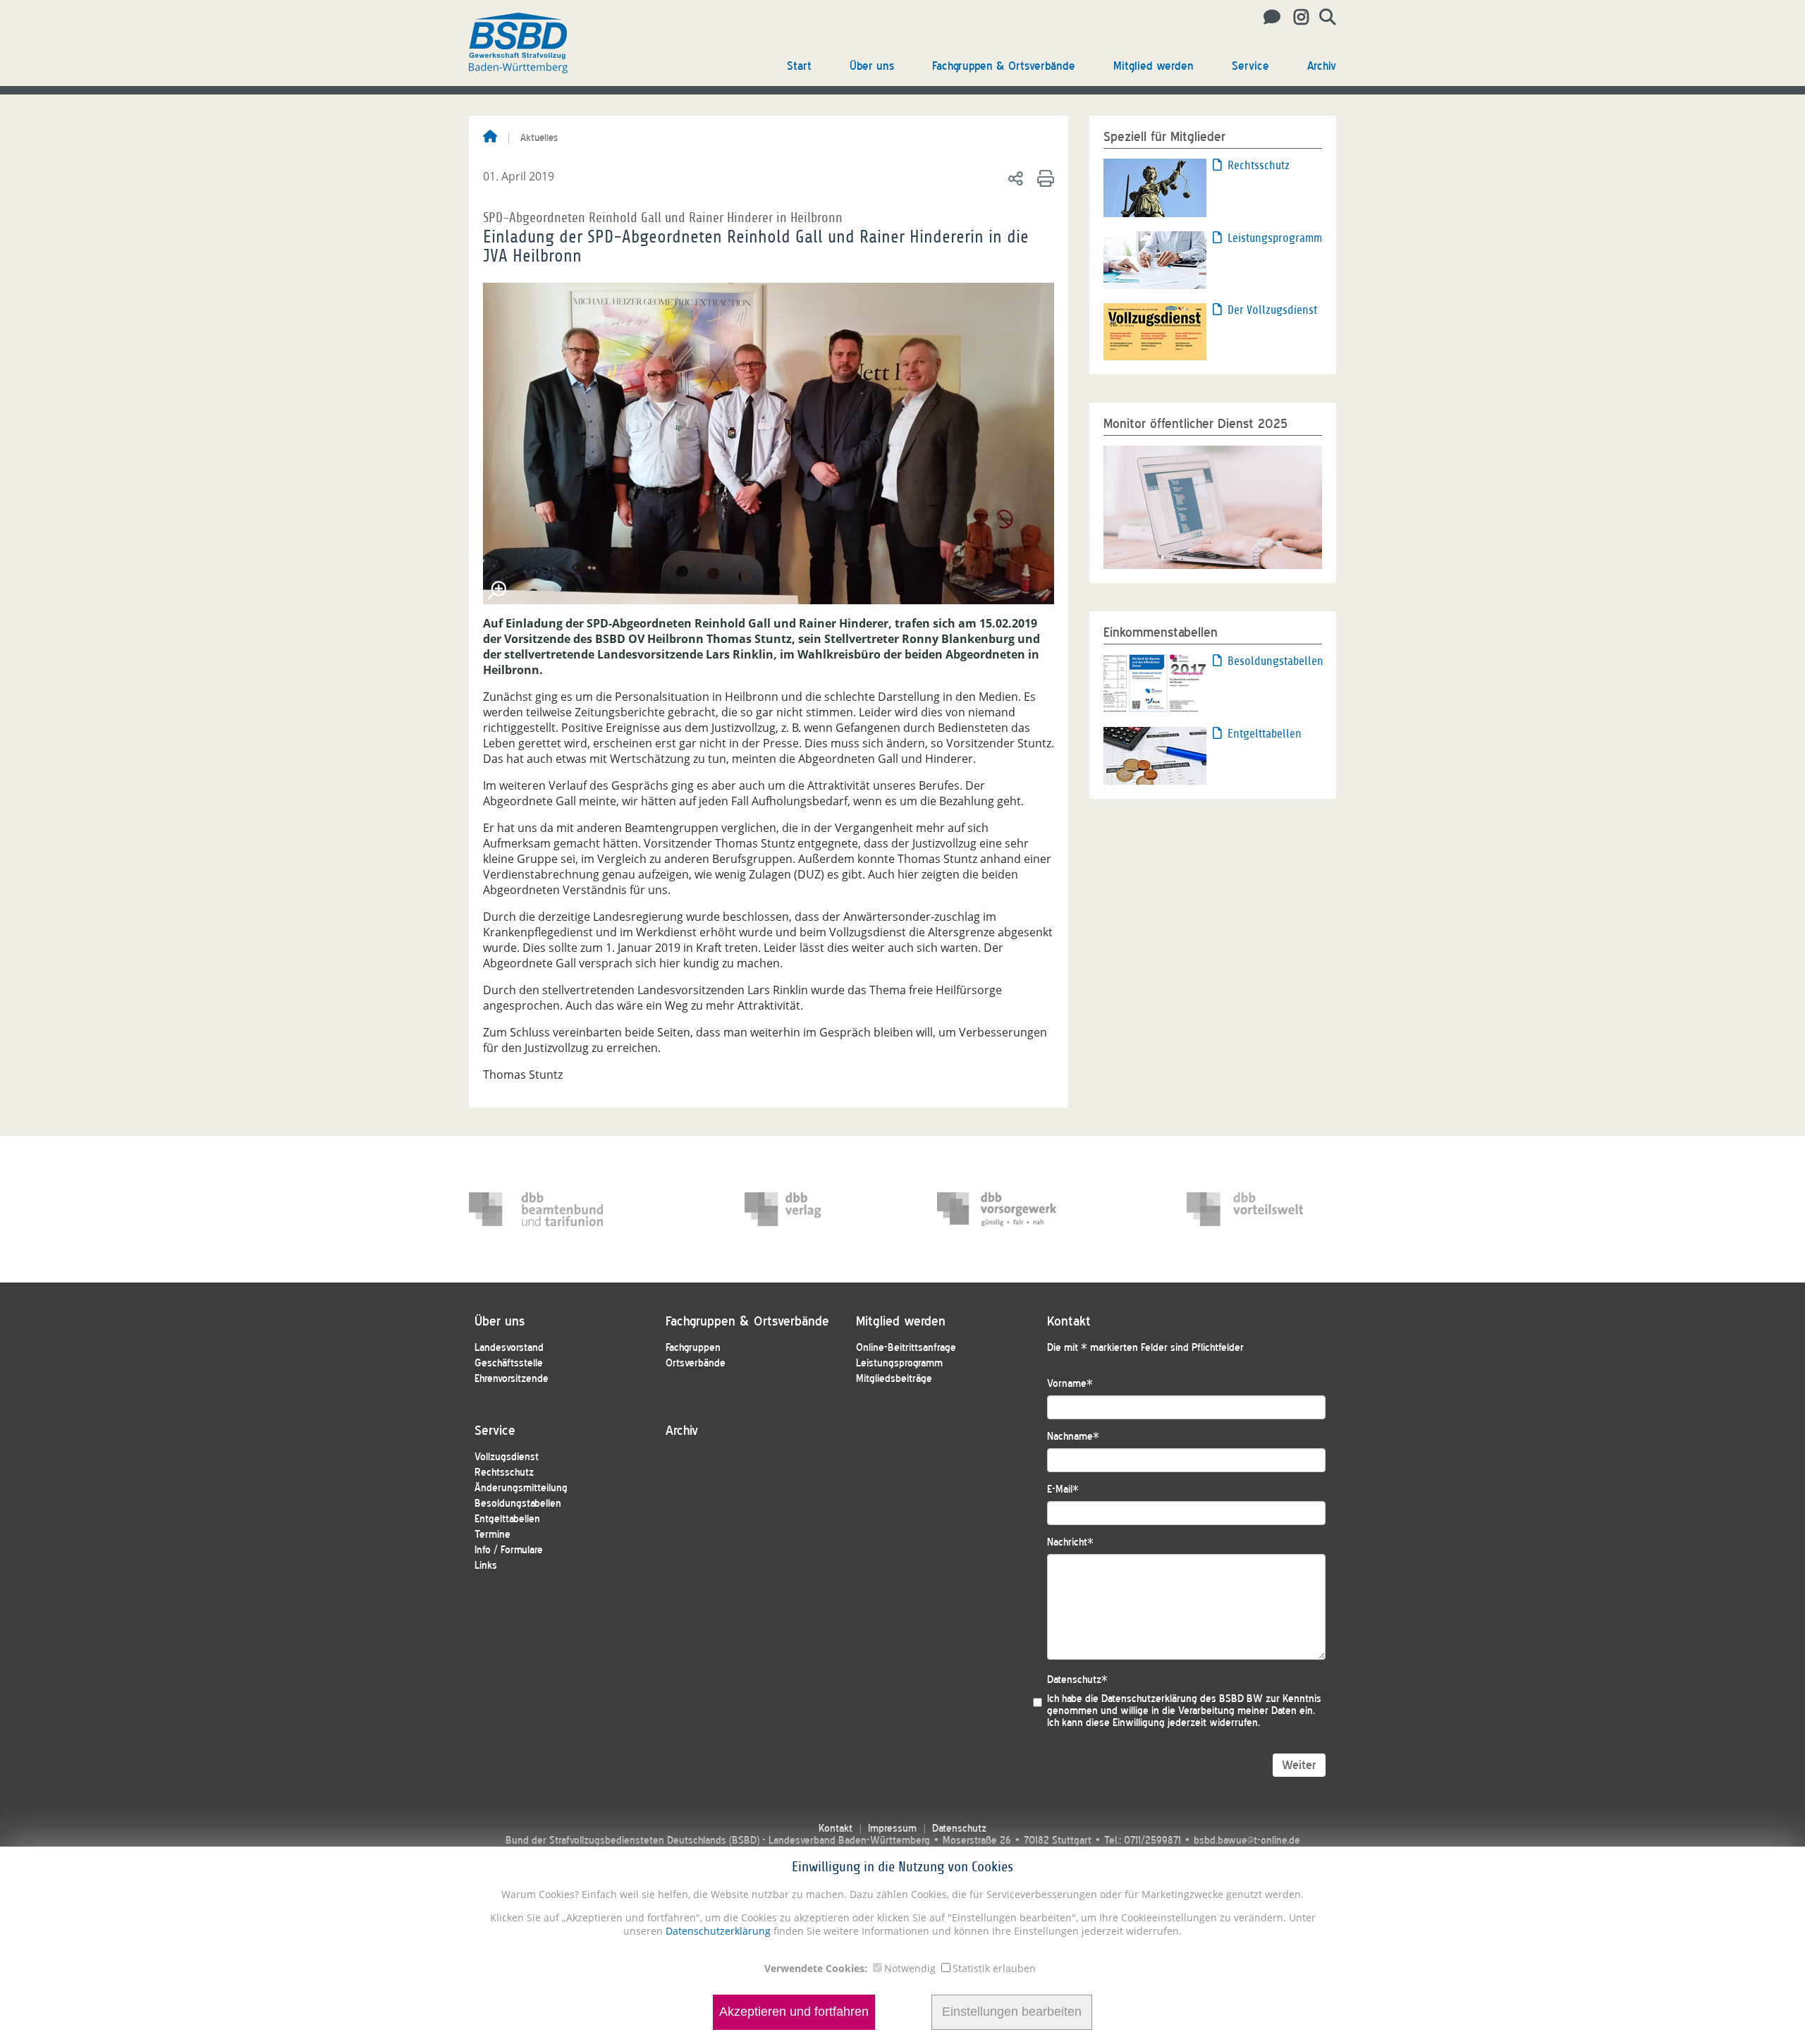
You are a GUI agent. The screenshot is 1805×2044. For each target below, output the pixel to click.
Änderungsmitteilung (521, 1488)
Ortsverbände (696, 1363)
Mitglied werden (1154, 66)
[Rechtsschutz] (1155, 187)
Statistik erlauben (994, 1968)
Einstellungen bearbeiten (1012, 2012)
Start (799, 66)
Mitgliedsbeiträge (894, 1379)
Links (486, 1566)
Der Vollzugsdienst (1272, 310)
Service (1250, 66)
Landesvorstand (509, 1348)
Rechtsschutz (1259, 165)
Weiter (1299, 1765)
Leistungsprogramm (1275, 238)
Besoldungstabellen (1275, 661)
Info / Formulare (509, 1550)
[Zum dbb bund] (536, 1209)
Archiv (1322, 66)
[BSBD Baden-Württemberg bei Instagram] (1296, 18)
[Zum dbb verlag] (812, 1209)
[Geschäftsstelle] (1268, 18)
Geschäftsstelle (509, 1363)
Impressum (892, 1829)
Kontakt (836, 1829)
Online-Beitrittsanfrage (906, 1348)
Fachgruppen (693, 1348)
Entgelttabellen (1265, 734)
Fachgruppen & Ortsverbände (1004, 66)
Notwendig (910, 1968)
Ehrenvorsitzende (512, 1379)
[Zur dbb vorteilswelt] (1254, 1209)
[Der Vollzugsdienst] (1155, 331)
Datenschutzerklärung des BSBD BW (1182, 1699)
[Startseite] (490, 137)
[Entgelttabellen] (1155, 755)
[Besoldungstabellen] (1155, 683)
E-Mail (1063, 1489)
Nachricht (1070, 1542)
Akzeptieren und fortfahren (794, 2012)
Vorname (1070, 1384)
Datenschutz (1077, 1680)
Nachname (1073, 1437)
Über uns (872, 66)
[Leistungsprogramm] (1155, 259)
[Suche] (1322, 18)
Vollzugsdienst (507, 1457)
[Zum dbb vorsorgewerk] (1004, 1209)
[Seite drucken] (1043, 178)
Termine (492, 1535)
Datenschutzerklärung (717, 1931)
